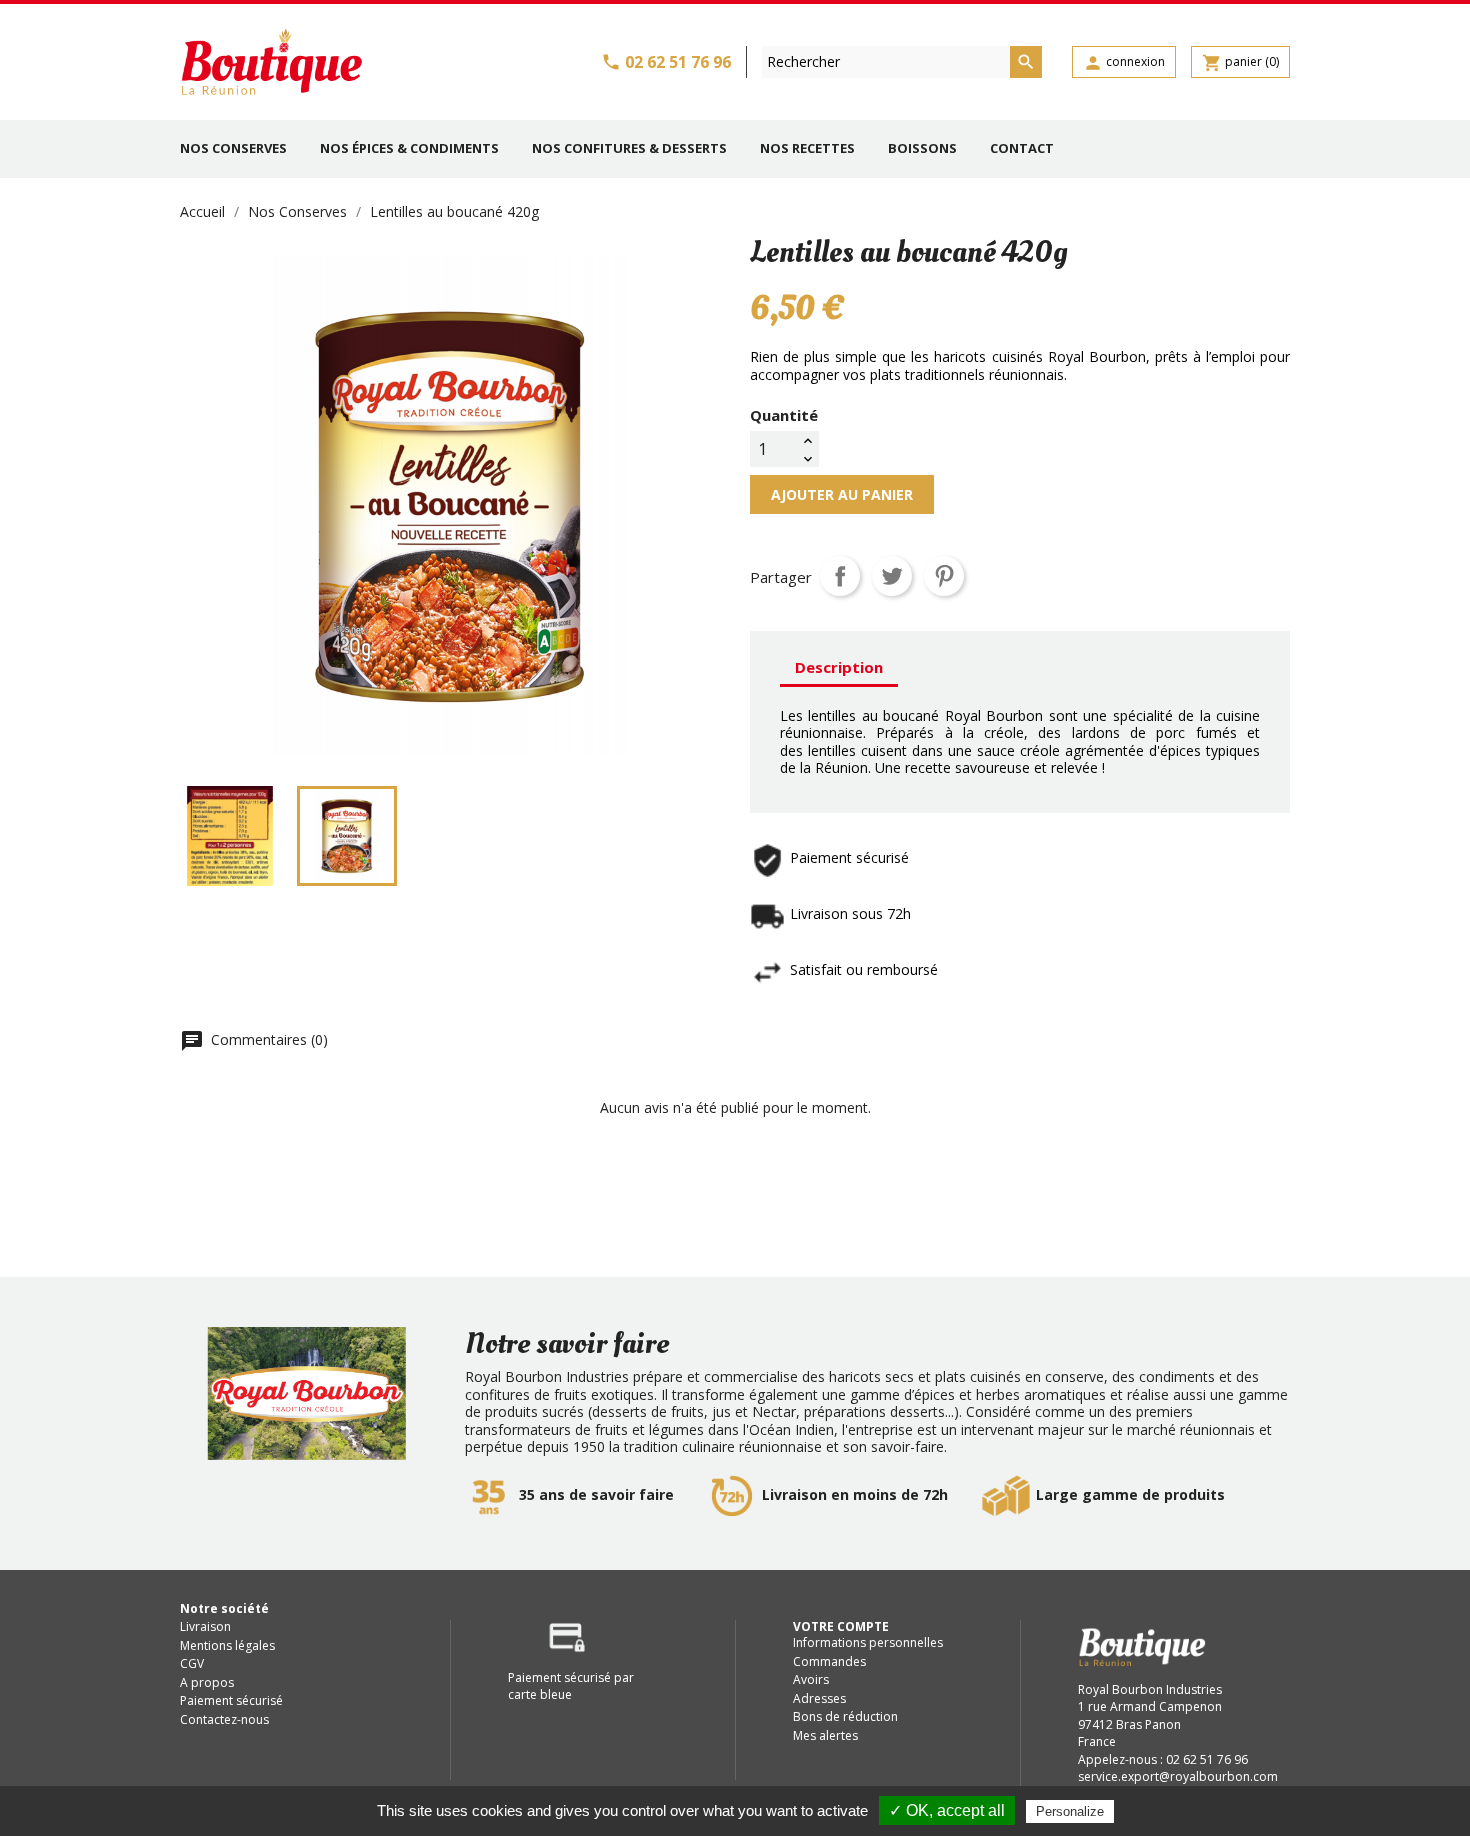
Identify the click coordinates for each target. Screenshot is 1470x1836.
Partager (840, 576)
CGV (192, 1663)
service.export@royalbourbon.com (1178, 1776)
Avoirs (811, 1679)
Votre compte (841, 1626)
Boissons (922, 148)
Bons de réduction (845, 1716)
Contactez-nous (224, 1719)
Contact (1022, 148)
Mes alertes (825, 1735)
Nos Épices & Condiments (409, 148)
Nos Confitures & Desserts (629, 148)
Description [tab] (839, 667)
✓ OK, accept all (947, 1810)
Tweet (892, 576)
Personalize (1070, 1811)
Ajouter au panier (842, 494)
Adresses (819, 1698)
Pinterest (944, 576)
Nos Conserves (233, 148)
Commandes (829, 1661)
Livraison (205, 1626)
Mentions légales (227, 1645)
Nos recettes (807, 148)
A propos (207, 1682)
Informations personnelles (868, 1642)
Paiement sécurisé (231, 1700)
